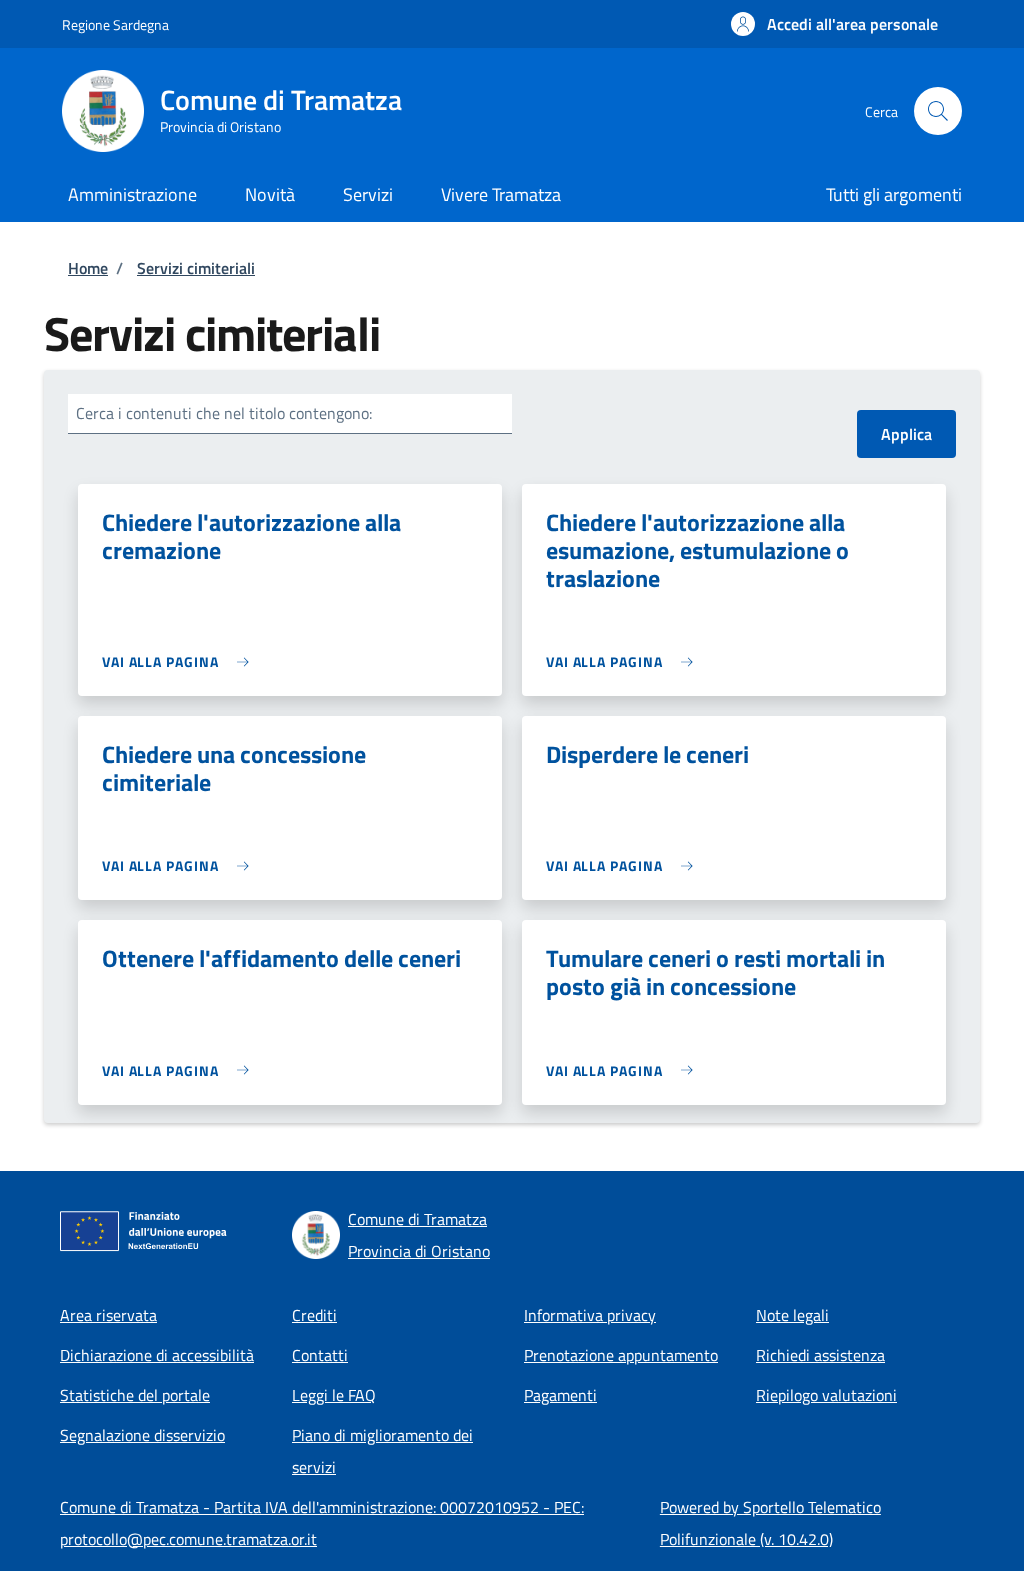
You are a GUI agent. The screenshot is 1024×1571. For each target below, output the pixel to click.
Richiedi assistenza (820, 1355)
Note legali (792, 1315)
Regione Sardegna (115, 24)
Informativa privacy (590, 1315)
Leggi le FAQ (334, 1395)
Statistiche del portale (135, 1395)
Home (88, 268)
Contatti (320, 1355)
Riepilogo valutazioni (826, 1395)
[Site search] (938, 111)
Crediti (314, 1315)
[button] (834, 24)
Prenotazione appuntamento (621, 1355)
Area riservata (108, 1315)
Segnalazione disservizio (142, 1435)
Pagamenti (560, 1395)
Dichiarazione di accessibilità (157, 1355)
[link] (180, 661)
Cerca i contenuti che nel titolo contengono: (224, 413)
